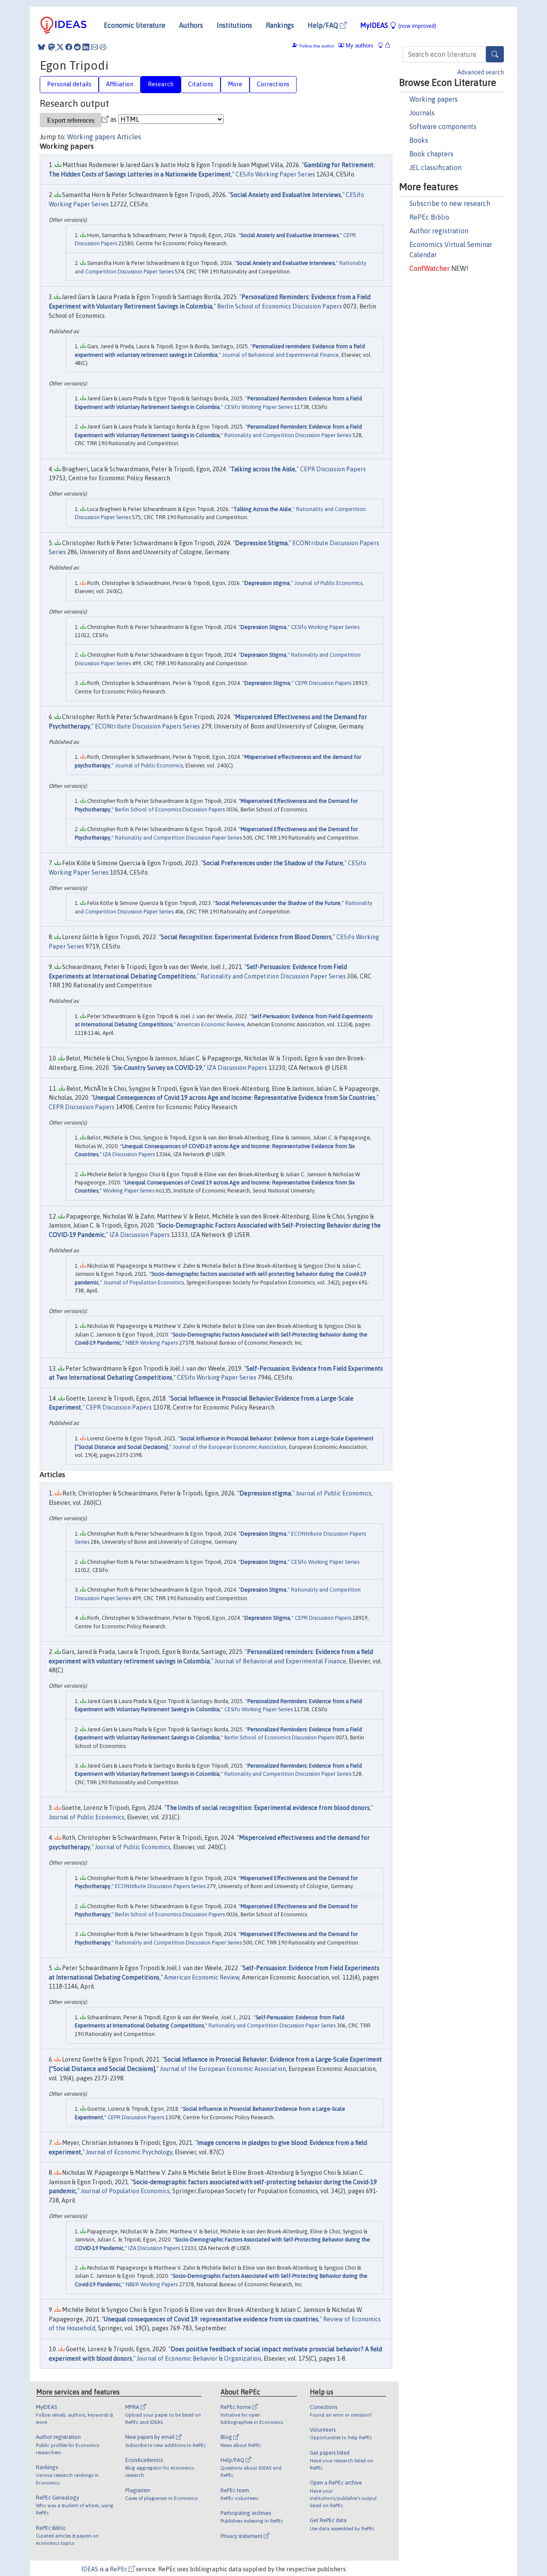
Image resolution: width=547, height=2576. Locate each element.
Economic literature (135, 25)
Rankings (280, 25)
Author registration (439, 231)
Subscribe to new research (450, 203)
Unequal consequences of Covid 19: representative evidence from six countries (211, 2319)
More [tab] (235, 84)
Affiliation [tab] (120, 84)
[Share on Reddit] (77, 47)
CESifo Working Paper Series (275, 174)
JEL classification (435, 167)
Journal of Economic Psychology (129, 2152)
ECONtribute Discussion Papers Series (147, 726)
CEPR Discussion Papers (333, 469)
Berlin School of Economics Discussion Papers (279, 306)
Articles (129, 137)
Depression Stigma (261, 543)
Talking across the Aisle (263, 469)
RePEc (119, 2569)
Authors (191, 25)
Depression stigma (267, 583)
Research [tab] (161, 84)
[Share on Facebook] (69, 47)
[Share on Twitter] (60, 47)
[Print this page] (103, 47)
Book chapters (431, 154)
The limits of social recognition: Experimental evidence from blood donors (268, 1808)
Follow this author (317, 46)
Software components (443, 126)
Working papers (434, 99)
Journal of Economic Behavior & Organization (199, 2359)
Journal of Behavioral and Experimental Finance (281, 355)
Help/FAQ (324, 25)
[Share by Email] (94, 47)
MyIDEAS (398, 25)
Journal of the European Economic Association (229, 1447)
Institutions (234, 25)
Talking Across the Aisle (262, 509)
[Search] (495, 54)
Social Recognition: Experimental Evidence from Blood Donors (246, 937)
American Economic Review (211, 1024)
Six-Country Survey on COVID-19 (158, 1068)
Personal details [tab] (69, 84)
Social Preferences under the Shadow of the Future (273, 863)
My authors (359, 46)
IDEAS (90, 2569)
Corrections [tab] (273, 84)
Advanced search (481, 72)
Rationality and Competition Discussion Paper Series (288, 435)
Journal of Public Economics (328, 583)
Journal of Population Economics (144, 1282)
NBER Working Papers (152, 1343)
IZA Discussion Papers (237, 1068)
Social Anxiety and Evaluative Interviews (286, 195)
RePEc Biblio (429, 217)
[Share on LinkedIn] (86, 47)
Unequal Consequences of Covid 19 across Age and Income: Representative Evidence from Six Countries (234, 1098)
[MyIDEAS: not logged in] (383, 46)
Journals (422, 113)
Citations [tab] (201, 84)
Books (419, 140)
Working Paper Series (129, 1191)
